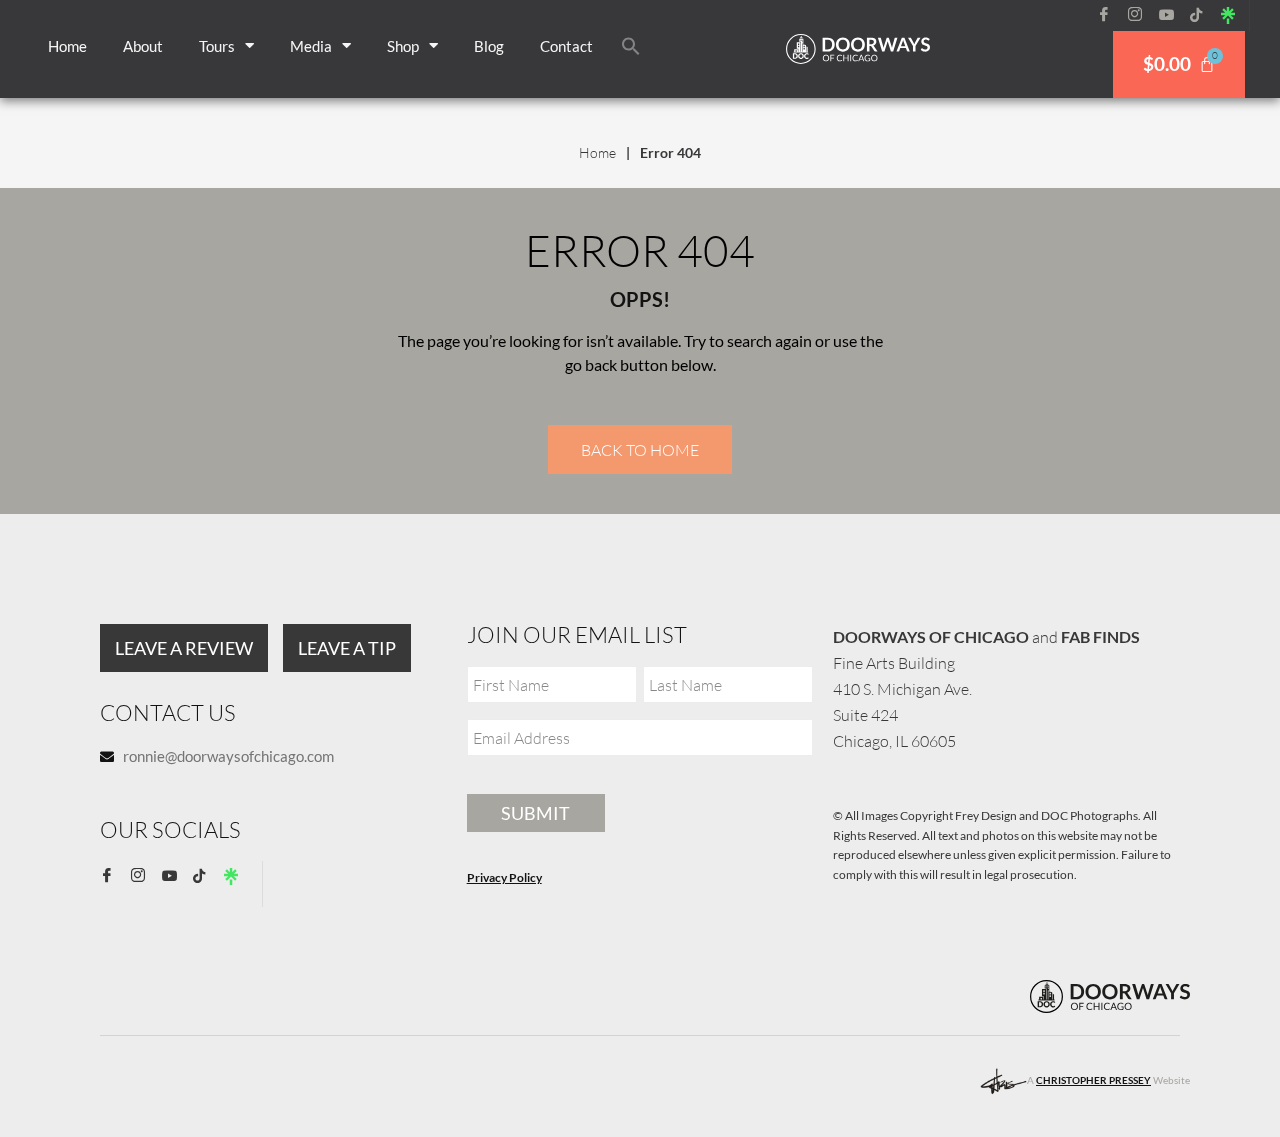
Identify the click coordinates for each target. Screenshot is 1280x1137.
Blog (489, 46)
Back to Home (640, 450)
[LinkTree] (1235, 14)
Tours (217, 46)
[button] (631, 46)
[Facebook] (1111, 15)
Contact (566, 46)
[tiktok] (1204, 14)
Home (67, 46)
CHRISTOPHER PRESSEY (1093, 1080)
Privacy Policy (504, 877)
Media (311, 46)
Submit (535, 813)
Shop (403, 46)
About (143, 46)
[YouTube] (1173, 14)
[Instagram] (1142, 15)
